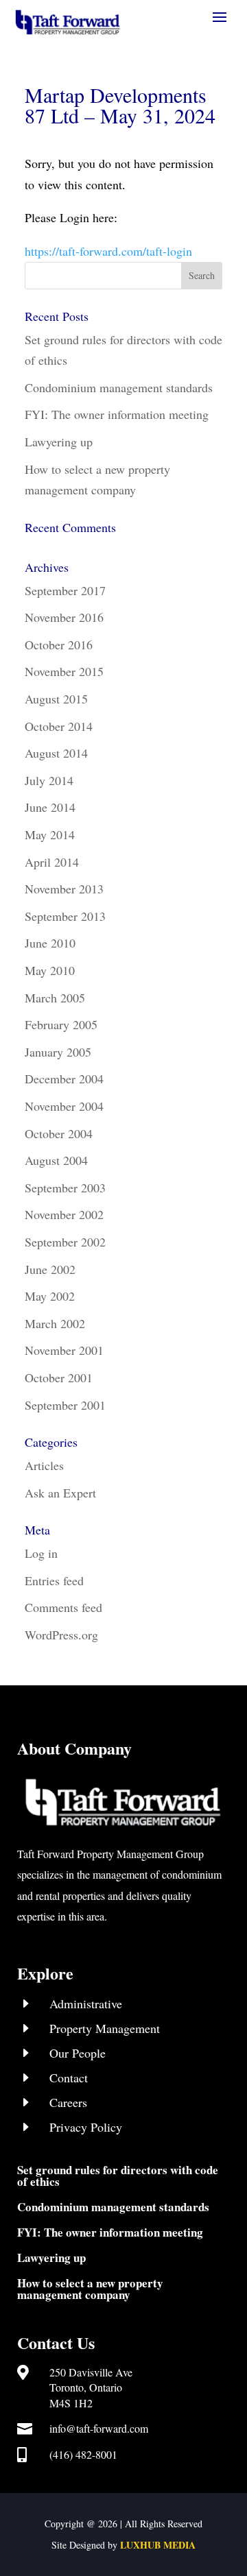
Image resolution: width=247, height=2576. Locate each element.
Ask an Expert (60, 1493)
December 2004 (64, 1079)
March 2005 (55, 998)
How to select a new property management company (90, 2289)
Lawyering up (59, 442)
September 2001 (65, 1405)
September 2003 (65, 1188)
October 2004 (59, 1133)
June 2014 (50, 807)
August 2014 (56, 753)
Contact (69, 2078)
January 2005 (58, 1052)
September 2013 (65, 916)
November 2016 (64, 617)
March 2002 (55, 1323)
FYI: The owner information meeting (117, 414)
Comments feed (63, 1607)
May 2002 (50, 1296)
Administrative (86, 2003)
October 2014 (59, 726)
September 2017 (65, 590)
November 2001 (64, 1350)
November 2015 (64, 671)
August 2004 (56, 1160)
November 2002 (64, 1214)
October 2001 (59, 1377)
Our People (78, 2053)
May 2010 (50, 970)
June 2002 (50, 1269)
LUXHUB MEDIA (158, 2545)
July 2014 (49, 780)
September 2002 (65, 1242)
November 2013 (64, 889)
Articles (44, 1465)
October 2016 (59, 645)
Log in (41, 1553)
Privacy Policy (86, 2127)
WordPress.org (61, 1635)
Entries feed (54, 1580)
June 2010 (50, 943)
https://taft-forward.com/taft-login (108, 251)
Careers (68, 2102)
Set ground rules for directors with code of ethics (118, 2176)
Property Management (105, 2028)
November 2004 (64, 1106)
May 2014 (50, 834)
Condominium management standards (119, 387)
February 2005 (61, 1024)
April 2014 (52, 862)
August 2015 (56, 699)
